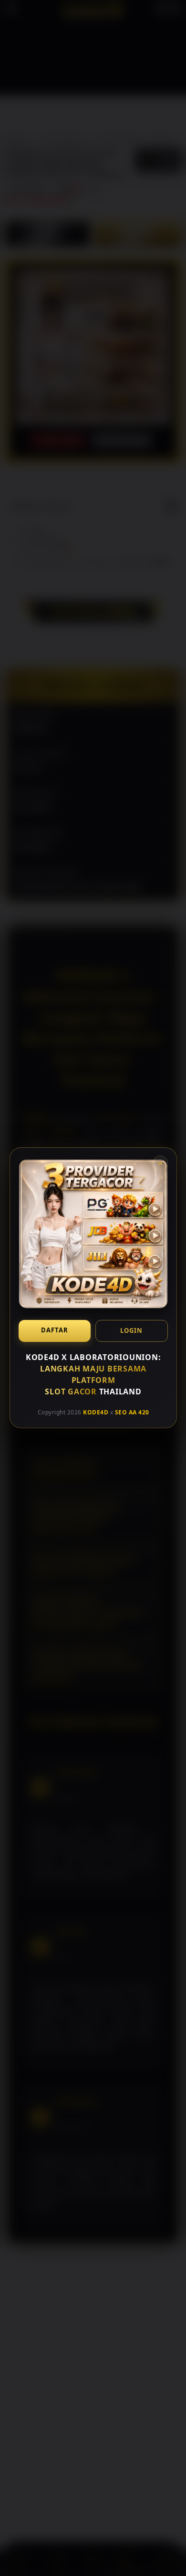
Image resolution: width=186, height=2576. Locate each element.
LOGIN (131, 1330)
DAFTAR (54, 1330)
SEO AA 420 (132, 1412)
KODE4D (96, 1412)
